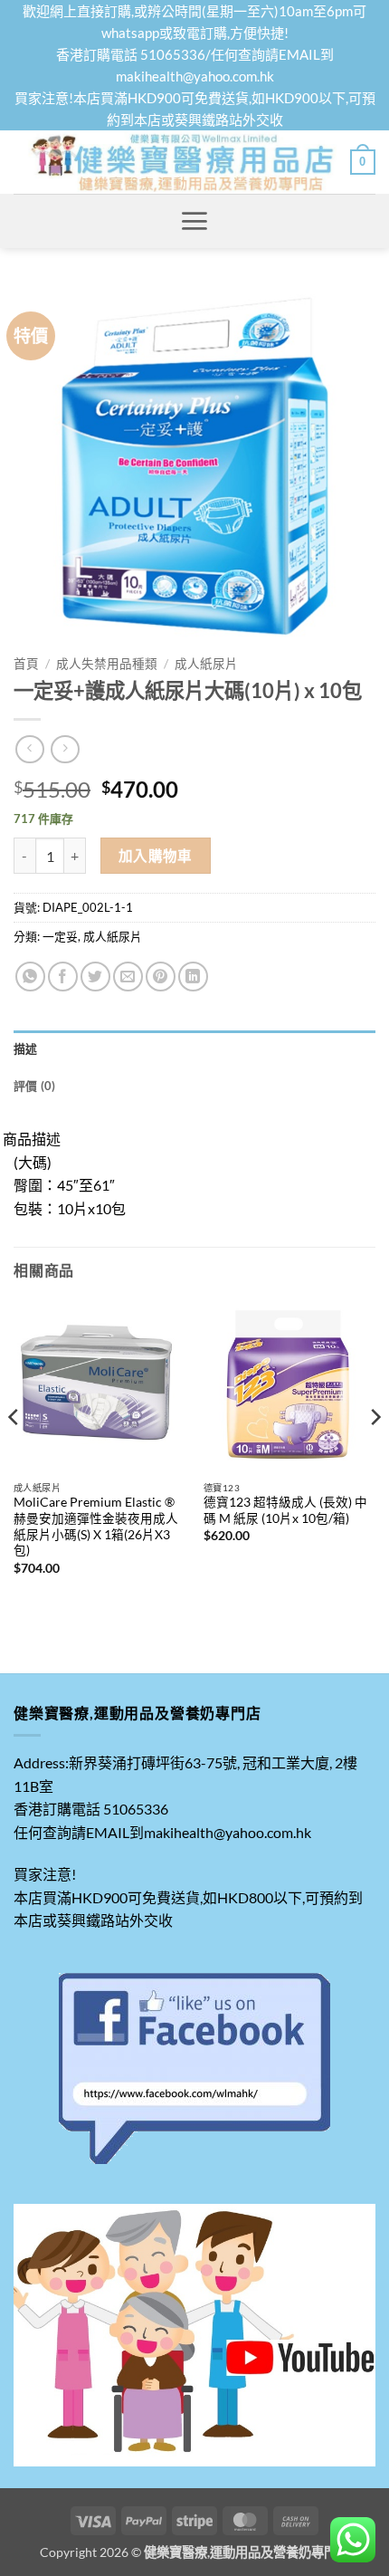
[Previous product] (65, 749)
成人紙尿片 (206, 664)
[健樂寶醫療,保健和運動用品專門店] (182, 162)
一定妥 (60, 936)
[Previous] (14, 1453)
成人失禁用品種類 (107, 664)
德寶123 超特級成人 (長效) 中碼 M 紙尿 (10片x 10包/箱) (285, 1510)
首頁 (26, 664)
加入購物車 (156, 856)
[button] (363, 162)
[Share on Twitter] (95, 977)
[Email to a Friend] (128, 977)
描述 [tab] (26, 1049)
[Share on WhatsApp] (30, 977)
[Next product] (29, 749)
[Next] (375, 1453)
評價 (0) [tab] (35, 1086)
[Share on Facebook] (63, 977)
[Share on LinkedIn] (193, 977)
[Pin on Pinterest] (161, 977)
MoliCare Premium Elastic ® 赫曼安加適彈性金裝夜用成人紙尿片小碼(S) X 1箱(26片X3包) (96, 1526)
